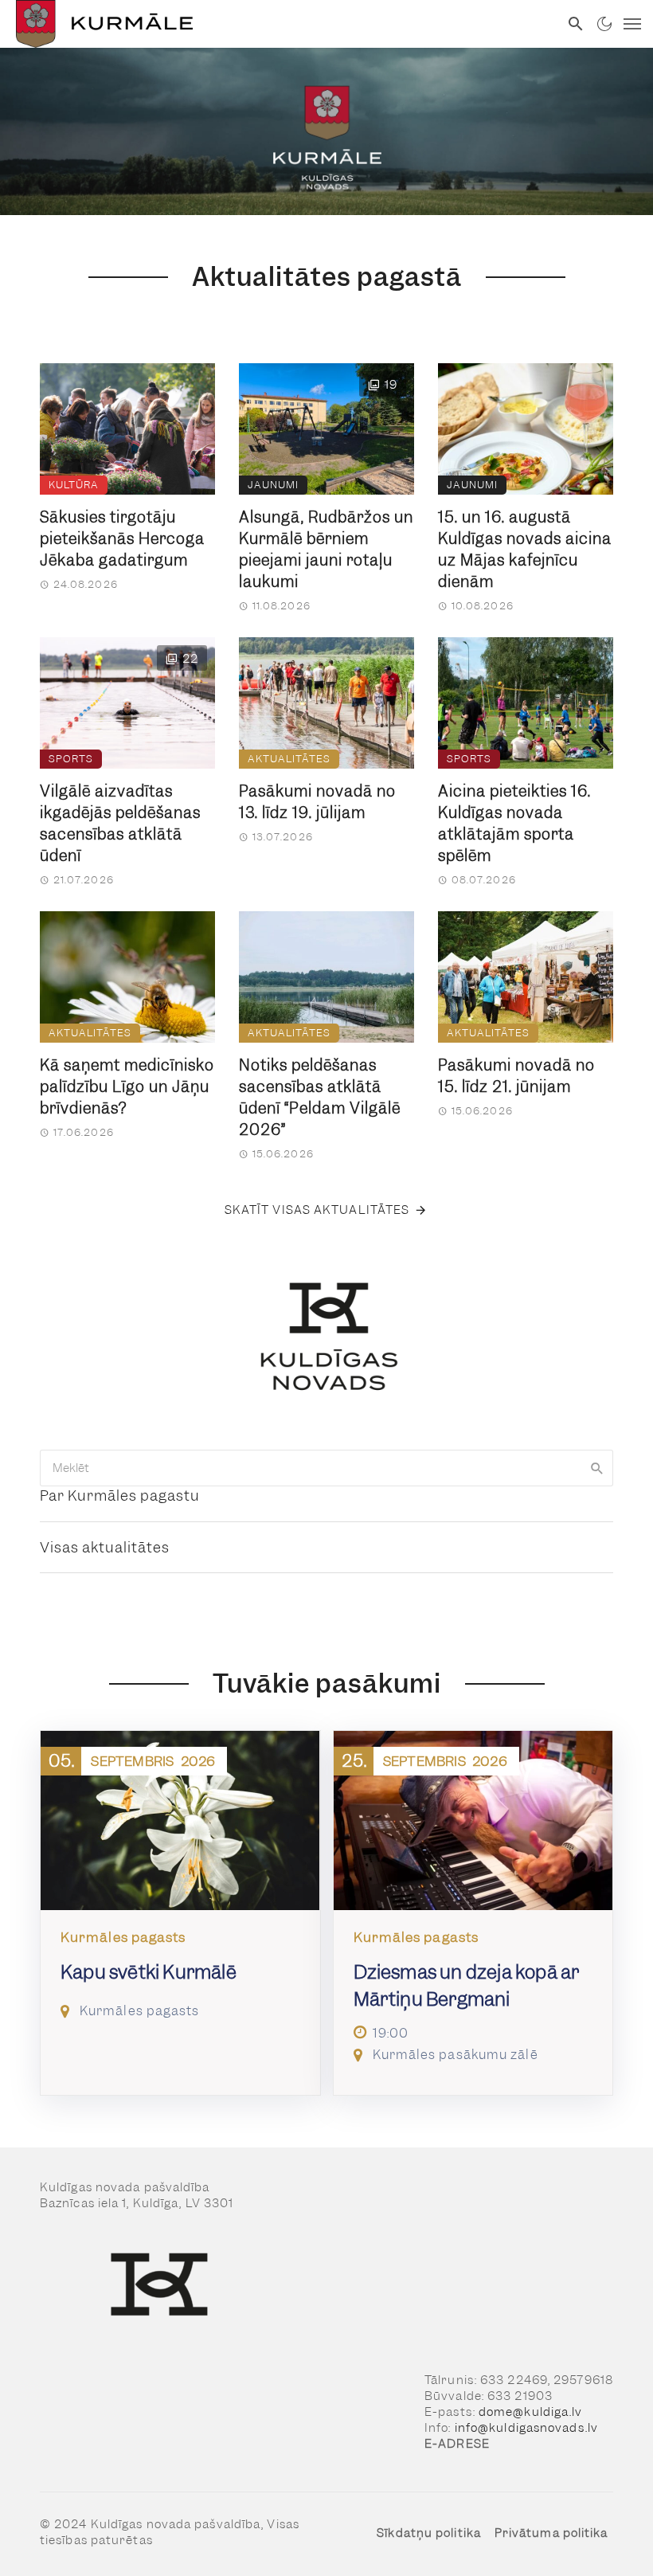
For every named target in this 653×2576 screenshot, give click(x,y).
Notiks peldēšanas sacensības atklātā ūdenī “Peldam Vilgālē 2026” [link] (320, 1098)
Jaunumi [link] (273, 485)
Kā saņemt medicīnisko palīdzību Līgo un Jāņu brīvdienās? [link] (127, 1087)
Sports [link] (71, 759)
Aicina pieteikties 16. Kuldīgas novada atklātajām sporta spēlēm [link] (514, 824)
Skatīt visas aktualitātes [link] (317, 1210)
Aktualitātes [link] (289, 759)
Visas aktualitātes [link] (105, 1547)
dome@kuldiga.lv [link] (531, 2412)
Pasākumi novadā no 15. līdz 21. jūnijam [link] (516, 1076)
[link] (280, 24)
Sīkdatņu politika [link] (429, 2533)
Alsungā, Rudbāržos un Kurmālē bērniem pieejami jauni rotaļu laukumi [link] (326, 550)
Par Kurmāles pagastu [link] (120, 1495)
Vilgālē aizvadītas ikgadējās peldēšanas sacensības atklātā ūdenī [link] (120, 824)
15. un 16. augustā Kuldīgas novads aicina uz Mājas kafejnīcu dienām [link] (525, 550)
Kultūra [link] (74, 485)
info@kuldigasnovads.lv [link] (526, 2428)
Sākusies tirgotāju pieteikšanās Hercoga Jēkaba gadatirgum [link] (122, 539)
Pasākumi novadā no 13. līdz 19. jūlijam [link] (317, 802)
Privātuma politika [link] (551, 2533)
